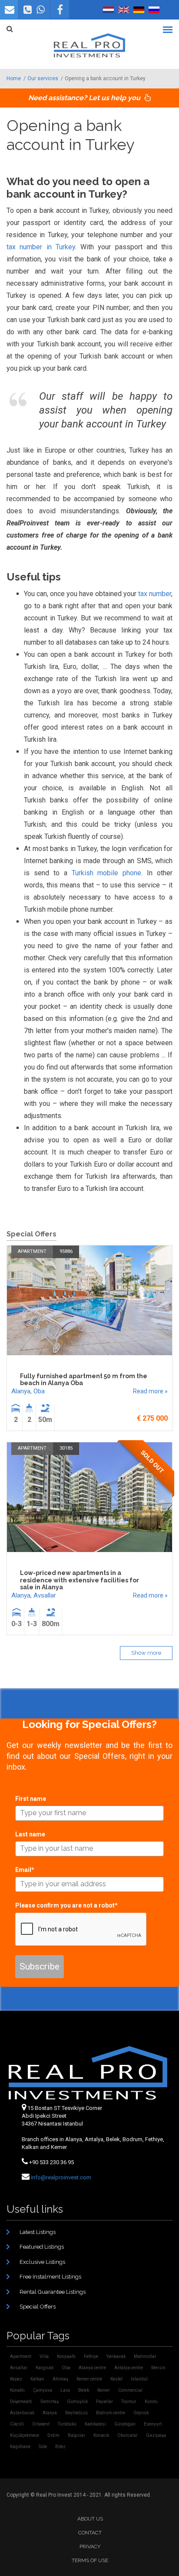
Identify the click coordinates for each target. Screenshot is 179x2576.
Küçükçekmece (25, 2435)
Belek (84, 2390)
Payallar (104, 2402)
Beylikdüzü (76, 2413)
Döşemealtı (21, 2402)
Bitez (60, 2447)
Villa (44, 2356)
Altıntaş (60, 2379)
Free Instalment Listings (50, 2277)
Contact (90, 2533)
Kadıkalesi (95, 2424)
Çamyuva (43, 2390)
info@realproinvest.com (61, 2177)
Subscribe (40, 1966)
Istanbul (139, 2379)
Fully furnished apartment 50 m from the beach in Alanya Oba (84, 1380)
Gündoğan (125, 2424)
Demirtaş (50, 2402)
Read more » (150, 1391)
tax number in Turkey (41, 247)
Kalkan (37, 2379)
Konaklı (17, 2390)
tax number (155, 594)
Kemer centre (89, 2379)
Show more (146, 1653)
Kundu (151, 2402)
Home (14, 78)
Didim (53, 2435)
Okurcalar (128, 2435)
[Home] (90, 46)
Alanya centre (92, 2368)
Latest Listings (38, 2232)
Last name (30, 1834)
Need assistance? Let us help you (85, 98)
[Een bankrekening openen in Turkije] (108, 10)
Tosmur (129, 2402)
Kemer (104, 2390)
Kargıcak (45, 2368)
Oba (39, 1391)
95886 (66, 1251)
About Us (90, 2519)
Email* (25, 1870)
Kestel (116, 2379)
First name (31, 1799)
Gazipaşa (156, 2435)
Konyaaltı (66, 2356)
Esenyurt (153, 2424)
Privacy (90, 2547)
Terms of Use (90, 2560)
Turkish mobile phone (107, 873)
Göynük (141, 2413)
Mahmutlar (145, 2356)
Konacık (101, 2435)
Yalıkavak (116, 2356)
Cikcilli (17, 2424)
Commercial (130, 2390)
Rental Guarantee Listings (53, 2292)
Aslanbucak (22, 2413)
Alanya (21, 1391)
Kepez (16, 2379)
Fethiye (91, 2356)
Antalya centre (129, 2368)
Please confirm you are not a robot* (66, 1905)
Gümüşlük (77, 2402)
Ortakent (41, 2424)
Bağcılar (76, 2435)
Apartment (32, 1251)
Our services (43, 78)
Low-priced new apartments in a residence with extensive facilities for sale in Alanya (80, 1580)
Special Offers (38, 2307)
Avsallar (45, 1595)
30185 (66, 1448)
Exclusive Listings (42, 2262)
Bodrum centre (111, 2413)
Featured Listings (42, 2247)
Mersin (158, 2368)
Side (43, 2447)
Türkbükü (67, 2424)
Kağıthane (20, 2447)
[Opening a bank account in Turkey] (124, 10)
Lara (65, 2390)
